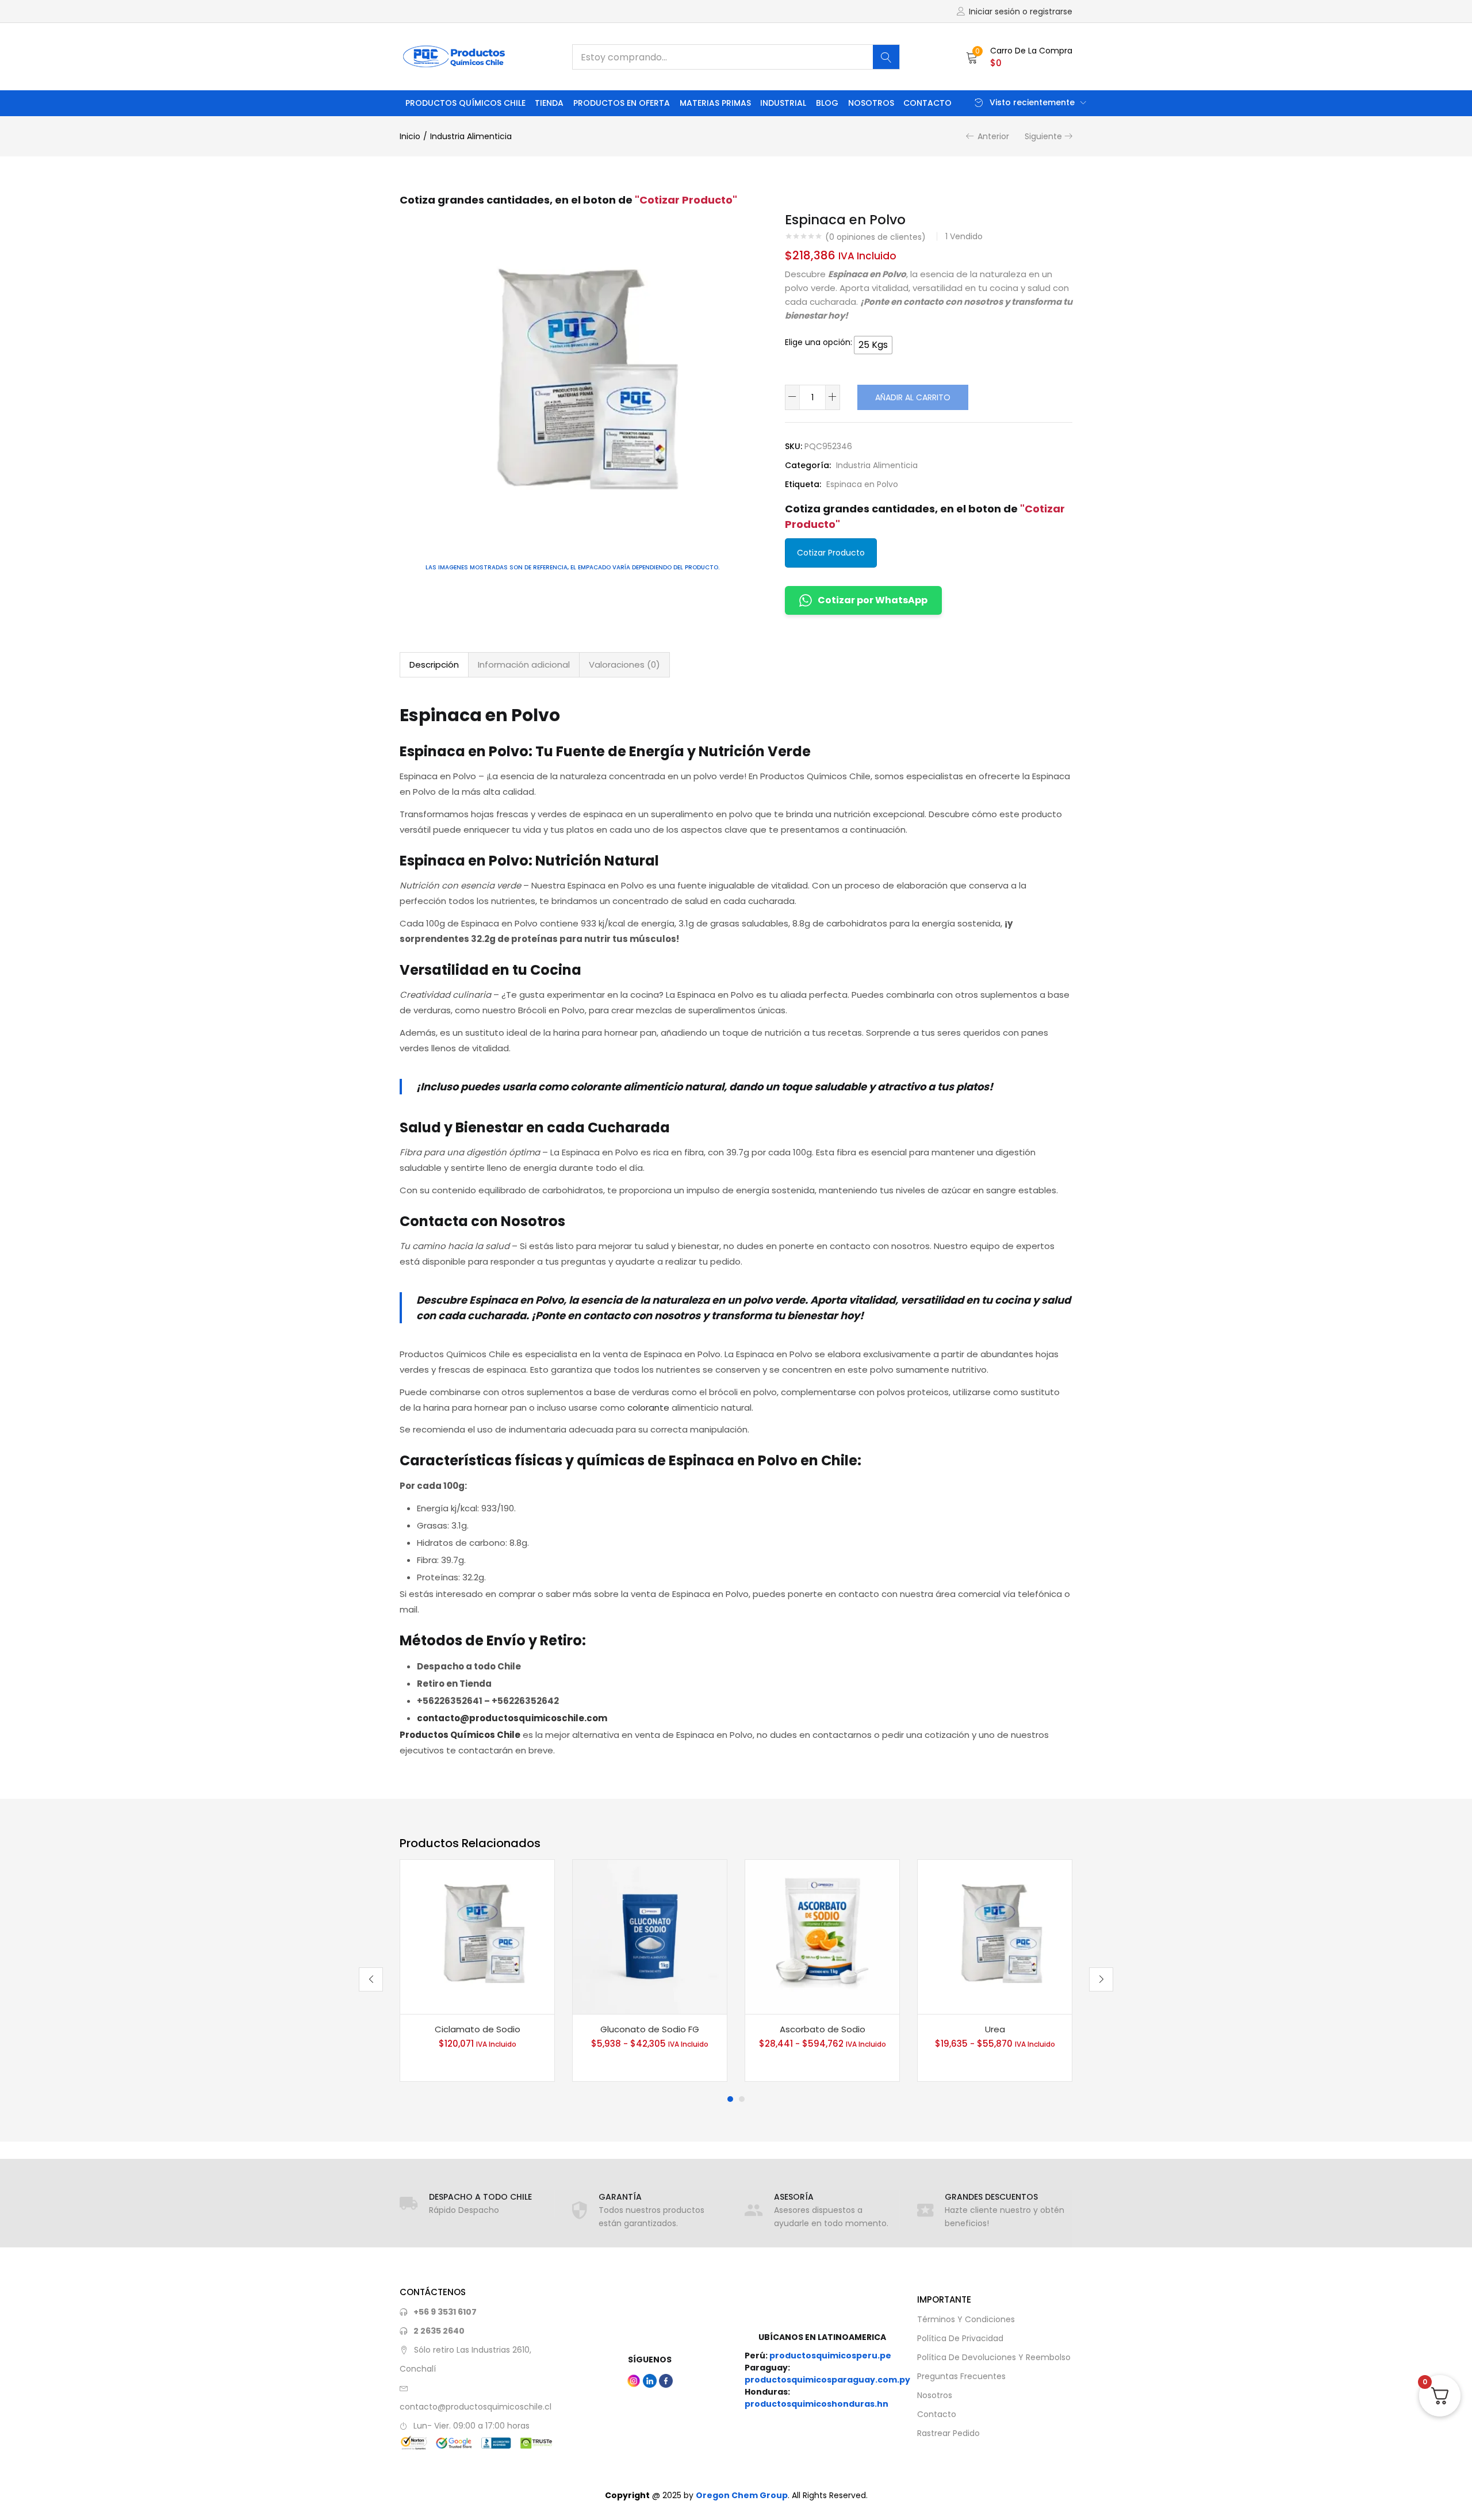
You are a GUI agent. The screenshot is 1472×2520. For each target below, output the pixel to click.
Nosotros (871, 103)
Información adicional (524, 665)
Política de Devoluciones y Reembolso (994, 2357)
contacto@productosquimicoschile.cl (476, 2407)
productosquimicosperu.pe (830, 2356)
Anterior (993, 136)
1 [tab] (730, 2099)
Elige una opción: (819, 342)
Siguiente (1043, 136)
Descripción (434, 665)
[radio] (873, 345)
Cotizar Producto (831, 553)
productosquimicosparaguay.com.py (827, 2380)
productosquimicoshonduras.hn (816, 2404)
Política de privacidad (960, 2338)
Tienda (549, 103)
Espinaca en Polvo (862, 484)
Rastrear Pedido (948, 2433)
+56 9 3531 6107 (445, 2312)
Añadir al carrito (913, 397)
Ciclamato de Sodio (478, 2029)
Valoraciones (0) (624, 665)
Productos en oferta (622, 103)
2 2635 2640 (439, 2331)
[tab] (434, 665)
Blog (827, 103)
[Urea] (995, 1937)
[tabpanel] (477, 1971)
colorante (648, 1408)
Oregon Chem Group (742, 2495)
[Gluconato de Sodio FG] (650, 1937)
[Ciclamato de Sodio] (477, 1937)
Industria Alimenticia (471, 136)
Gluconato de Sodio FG (650, 2029)
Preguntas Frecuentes (961, 2376)
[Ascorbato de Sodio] (822, 1937)
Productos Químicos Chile (465, 103)
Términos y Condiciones (966, 2319)
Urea (995, 2029)
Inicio (410, 136)
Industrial (783, 103)
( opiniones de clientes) (875, 237)
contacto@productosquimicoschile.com (512, 1718)
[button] (1019, 57)
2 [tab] (742, 2099)
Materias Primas (715, 103)
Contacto (927, 103)
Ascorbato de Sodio (823, 2029)
